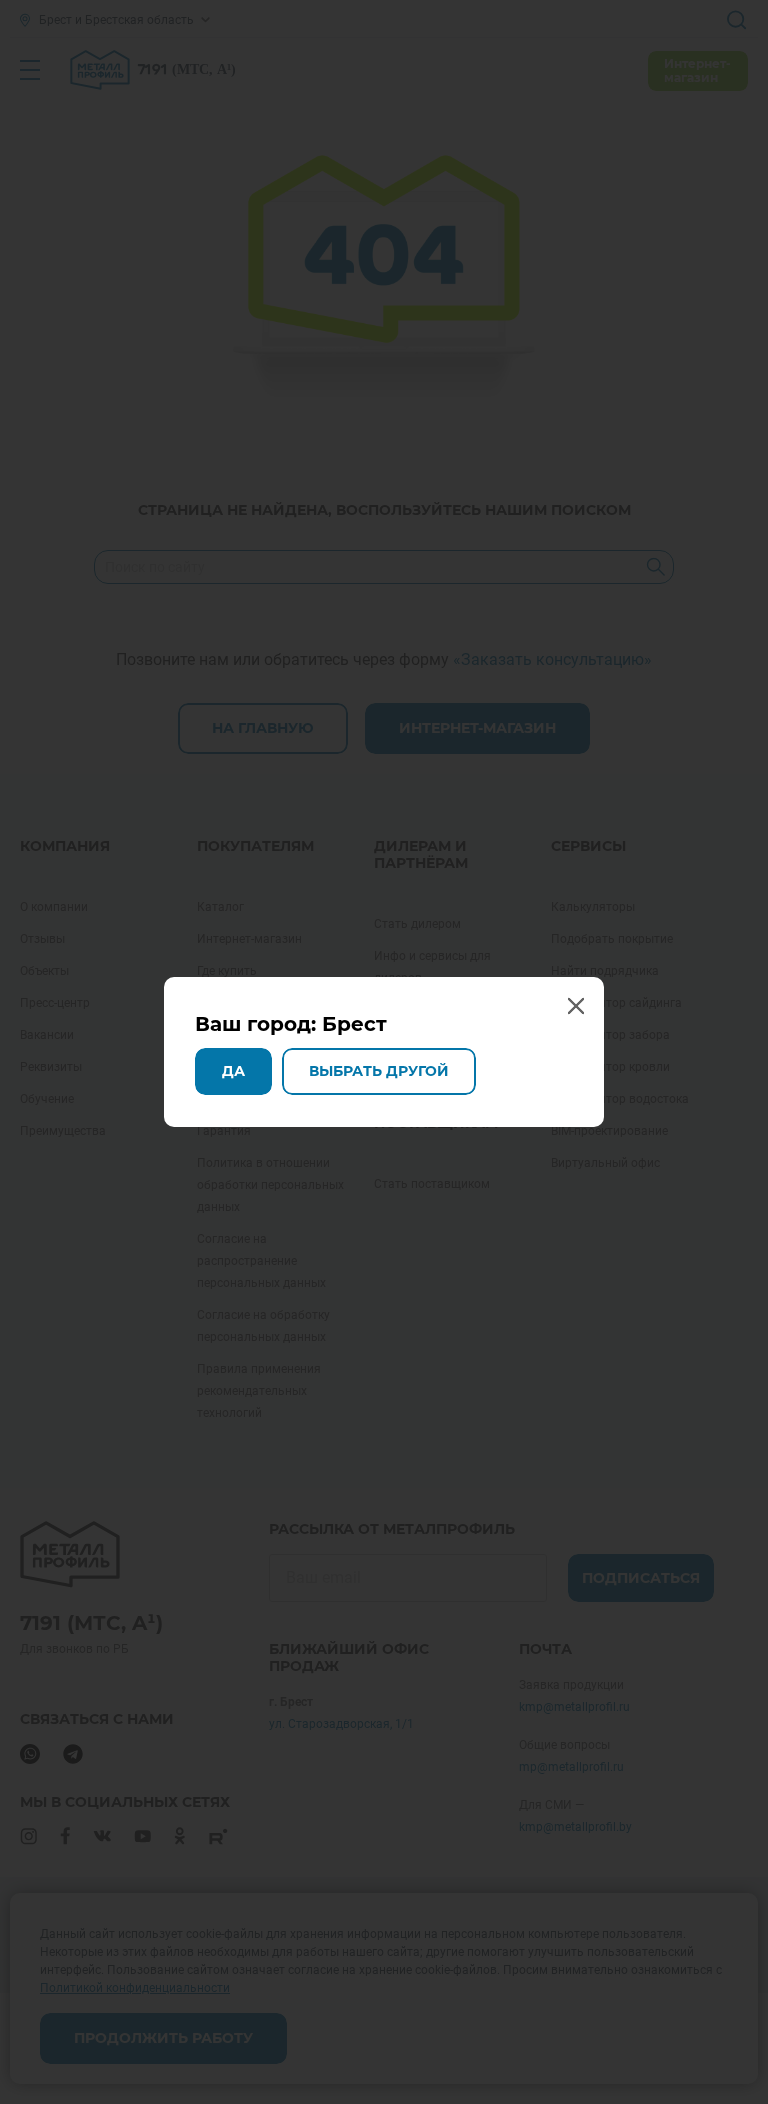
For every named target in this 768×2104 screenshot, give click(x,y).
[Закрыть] (746, 22)
